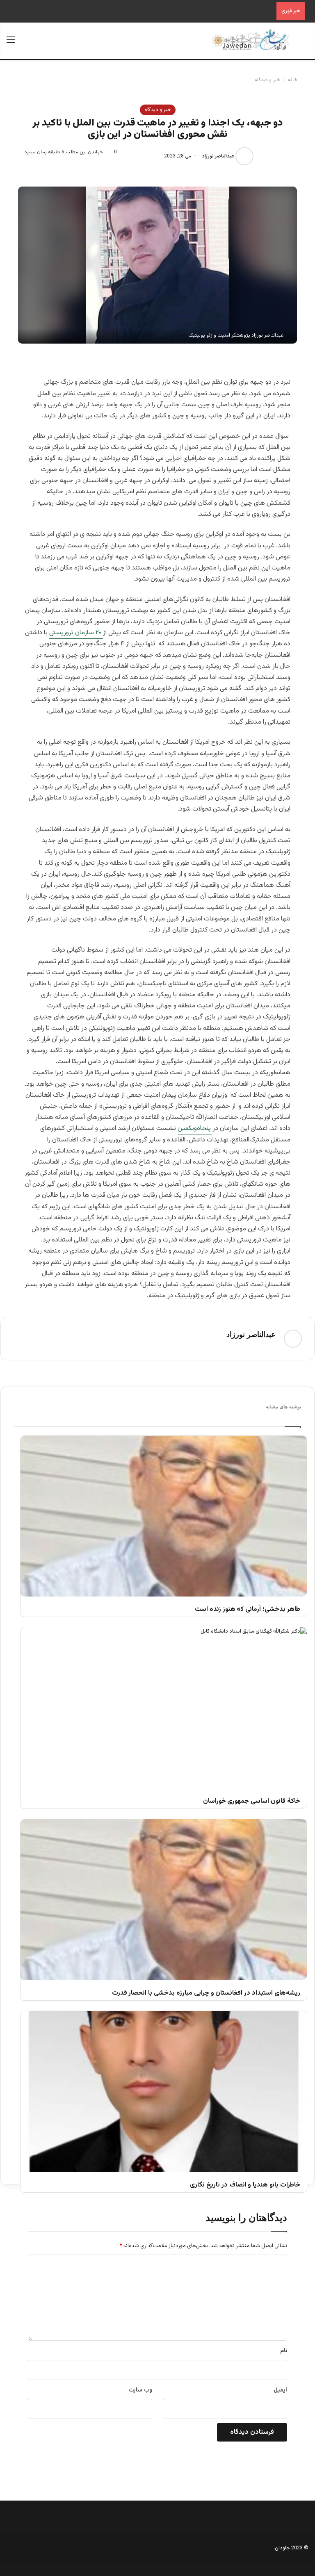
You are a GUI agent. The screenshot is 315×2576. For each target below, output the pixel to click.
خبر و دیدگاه (267, 80)
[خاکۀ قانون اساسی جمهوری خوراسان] (164, 1708)
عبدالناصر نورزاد (218, 156)
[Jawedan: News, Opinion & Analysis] (251, 40)
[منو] (11, 44)
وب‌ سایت (140, 2390)
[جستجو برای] (304, 44)
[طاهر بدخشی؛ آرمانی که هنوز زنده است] (164, 1516)
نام (284, 2351)
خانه (293, 80)
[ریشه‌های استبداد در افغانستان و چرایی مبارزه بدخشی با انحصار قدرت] (164, 1900)
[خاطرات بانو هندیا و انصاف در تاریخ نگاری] (164, 2092)
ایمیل (280, 2390)
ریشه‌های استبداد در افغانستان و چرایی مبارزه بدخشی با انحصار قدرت (206, 1994)
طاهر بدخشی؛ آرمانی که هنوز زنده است (248, 1610)
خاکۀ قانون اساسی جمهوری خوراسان (252, 1802)
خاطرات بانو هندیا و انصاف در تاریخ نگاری (245, 2185)
